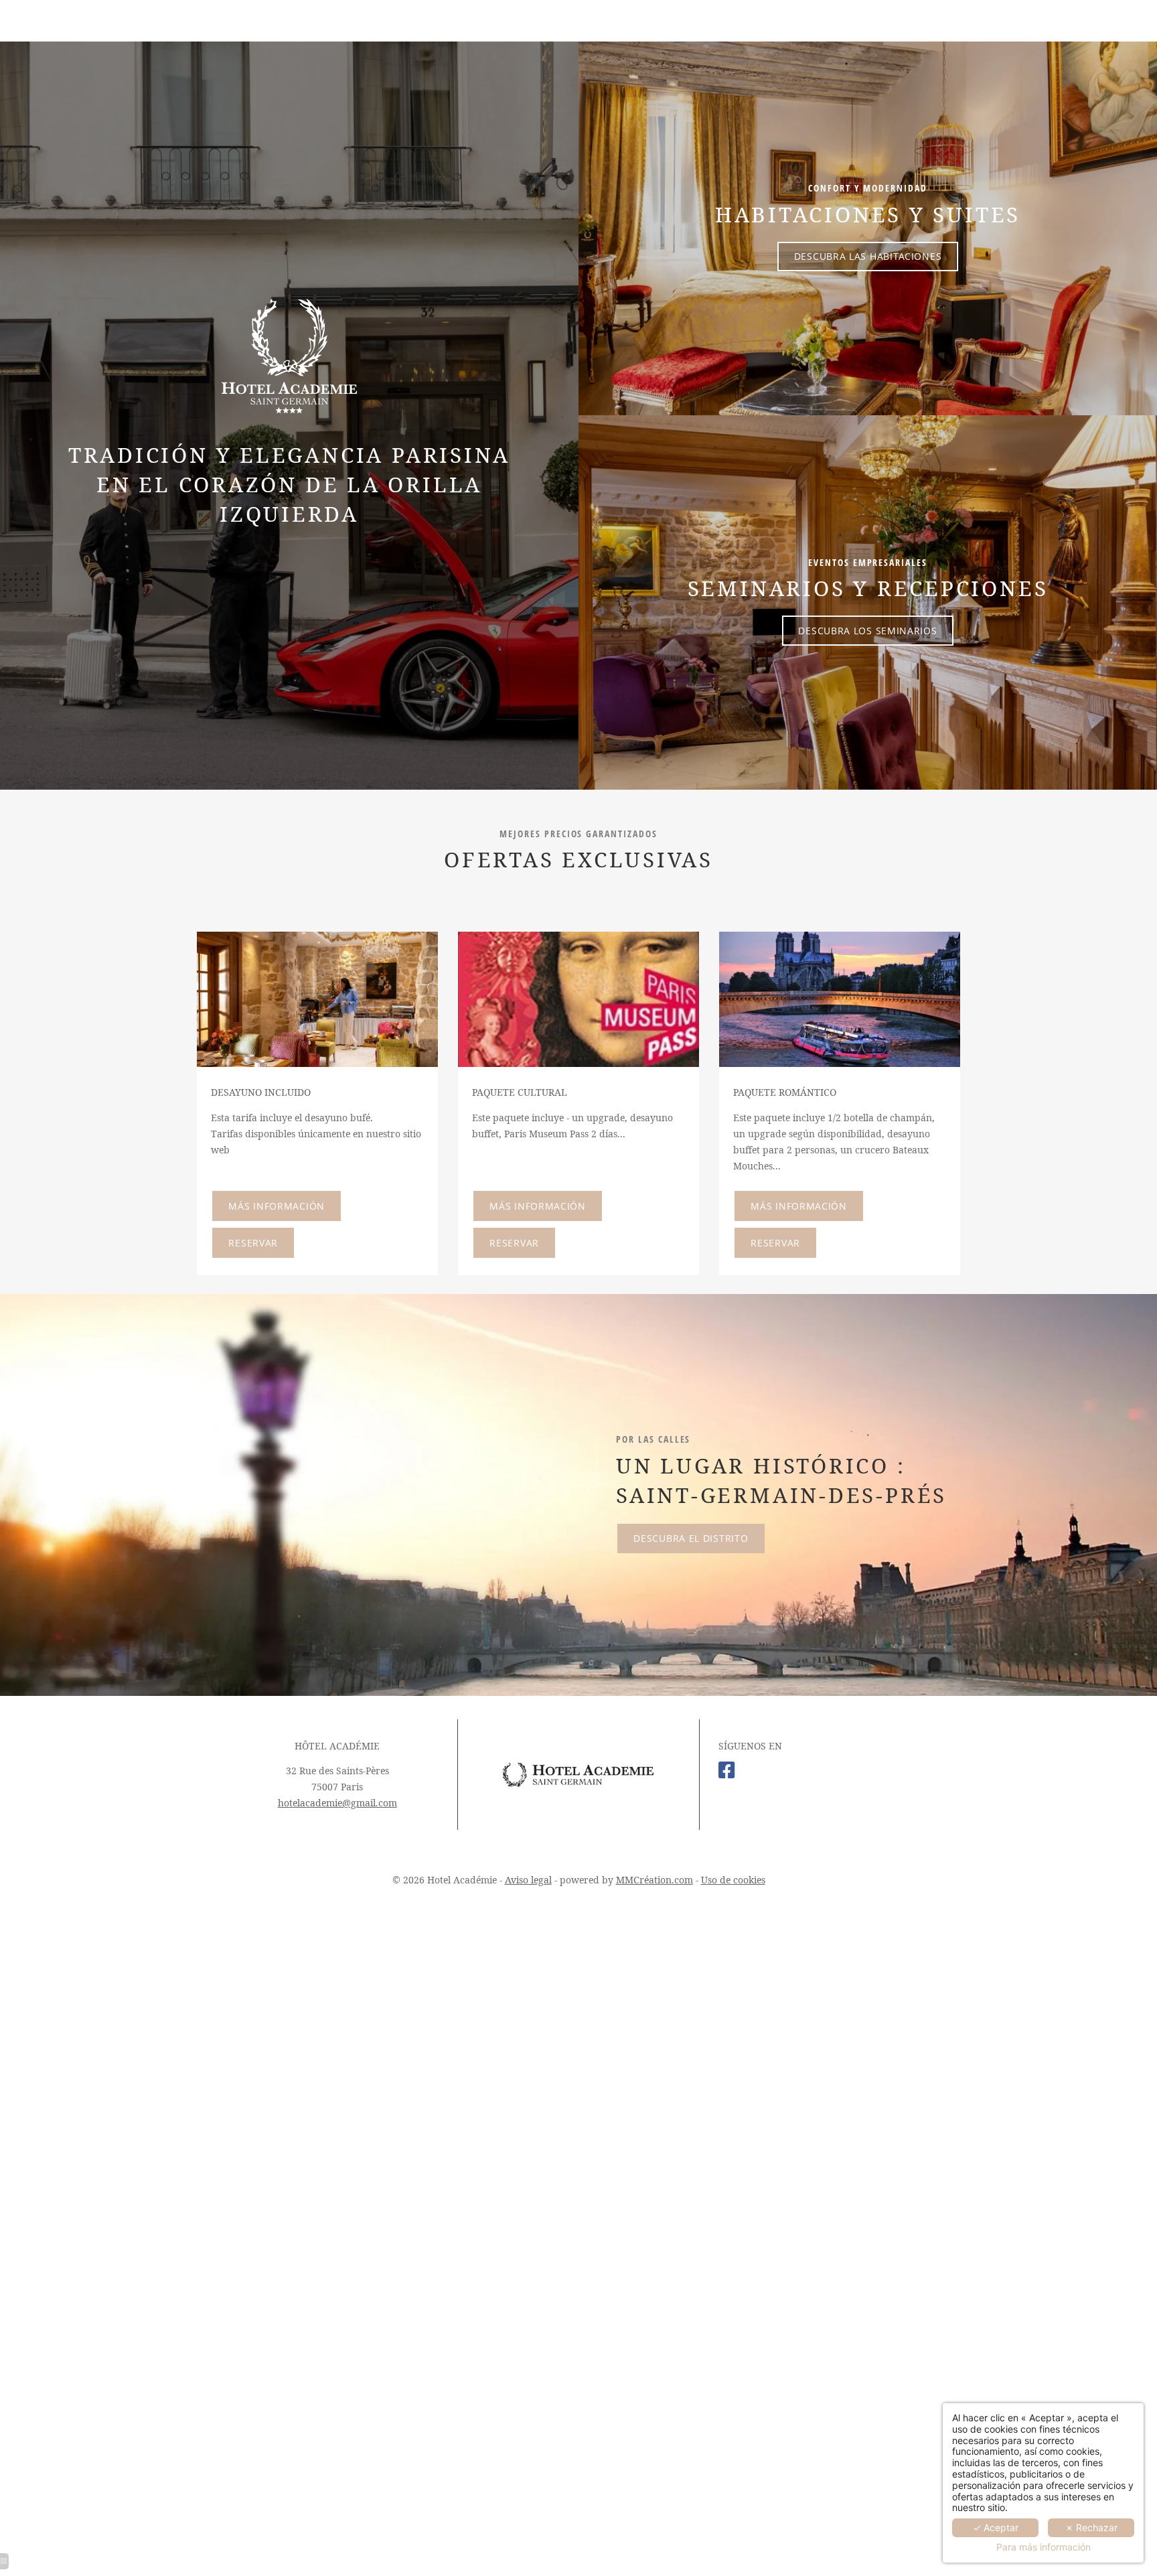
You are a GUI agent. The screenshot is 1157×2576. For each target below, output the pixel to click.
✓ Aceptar (996, 2527)
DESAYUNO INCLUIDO (261, 1092)
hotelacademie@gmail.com (337, 1803)
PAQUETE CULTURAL (520, 1092)
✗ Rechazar (1091, 2527)
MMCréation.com (654, 1880)
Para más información (1044, 2547)
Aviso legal (528, 1880)
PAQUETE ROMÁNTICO (785, 1092)
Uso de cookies (733, 1880)
